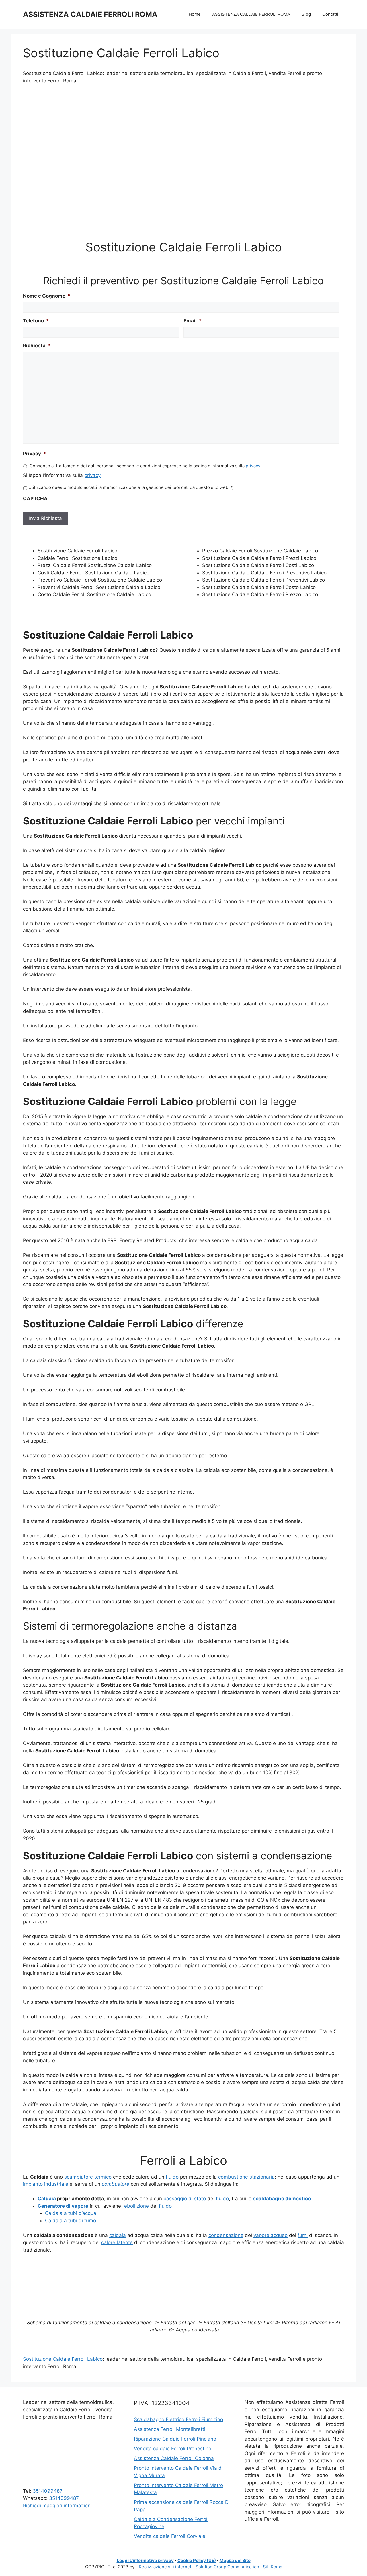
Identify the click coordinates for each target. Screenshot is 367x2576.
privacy (253, 466)
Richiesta (37, 346)
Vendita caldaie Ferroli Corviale (170, 2536)
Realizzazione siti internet (165, 2567)
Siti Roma (273, 2567)
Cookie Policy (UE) (197, 2560)
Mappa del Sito (235, 2560)
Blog (306, 14)
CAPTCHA (35, 499)
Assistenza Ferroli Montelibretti (170, 2429)
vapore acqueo (271, 2235)
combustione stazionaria (246, 2177)
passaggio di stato (185, 2199)
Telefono (36, 321)
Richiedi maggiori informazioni (57, 2506)
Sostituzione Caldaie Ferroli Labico (63, 2359)
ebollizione (136, 2206)
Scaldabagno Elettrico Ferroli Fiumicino (178, 2419)
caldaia (118, 2235)
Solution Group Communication (227, 2567)
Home (195, 14)
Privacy (35, 454)
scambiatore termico (88, 2177)
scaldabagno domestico (282, 2199)
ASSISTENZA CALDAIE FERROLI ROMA (90, 14)
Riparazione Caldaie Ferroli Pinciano (175, 2439)
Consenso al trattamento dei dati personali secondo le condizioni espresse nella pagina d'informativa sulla (145, 466)
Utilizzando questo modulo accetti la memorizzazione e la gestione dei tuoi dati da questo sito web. (130, 487)
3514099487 (48, 2491)
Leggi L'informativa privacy (145, 2560)
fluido (172, 2177)
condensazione (226, 2235)
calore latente (117, 2242)
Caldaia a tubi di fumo (71, 2221)
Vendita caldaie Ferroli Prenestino (173, 2449)
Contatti (330, 14)
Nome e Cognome (47, 296)
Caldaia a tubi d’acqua (71, 2213)
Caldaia (47, 2199)
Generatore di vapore (63, 2206)
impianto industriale (46, 2184)
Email (193, 321)
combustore (116, 2184)
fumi (303, 2235)
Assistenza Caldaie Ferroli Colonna (174, 2458)
